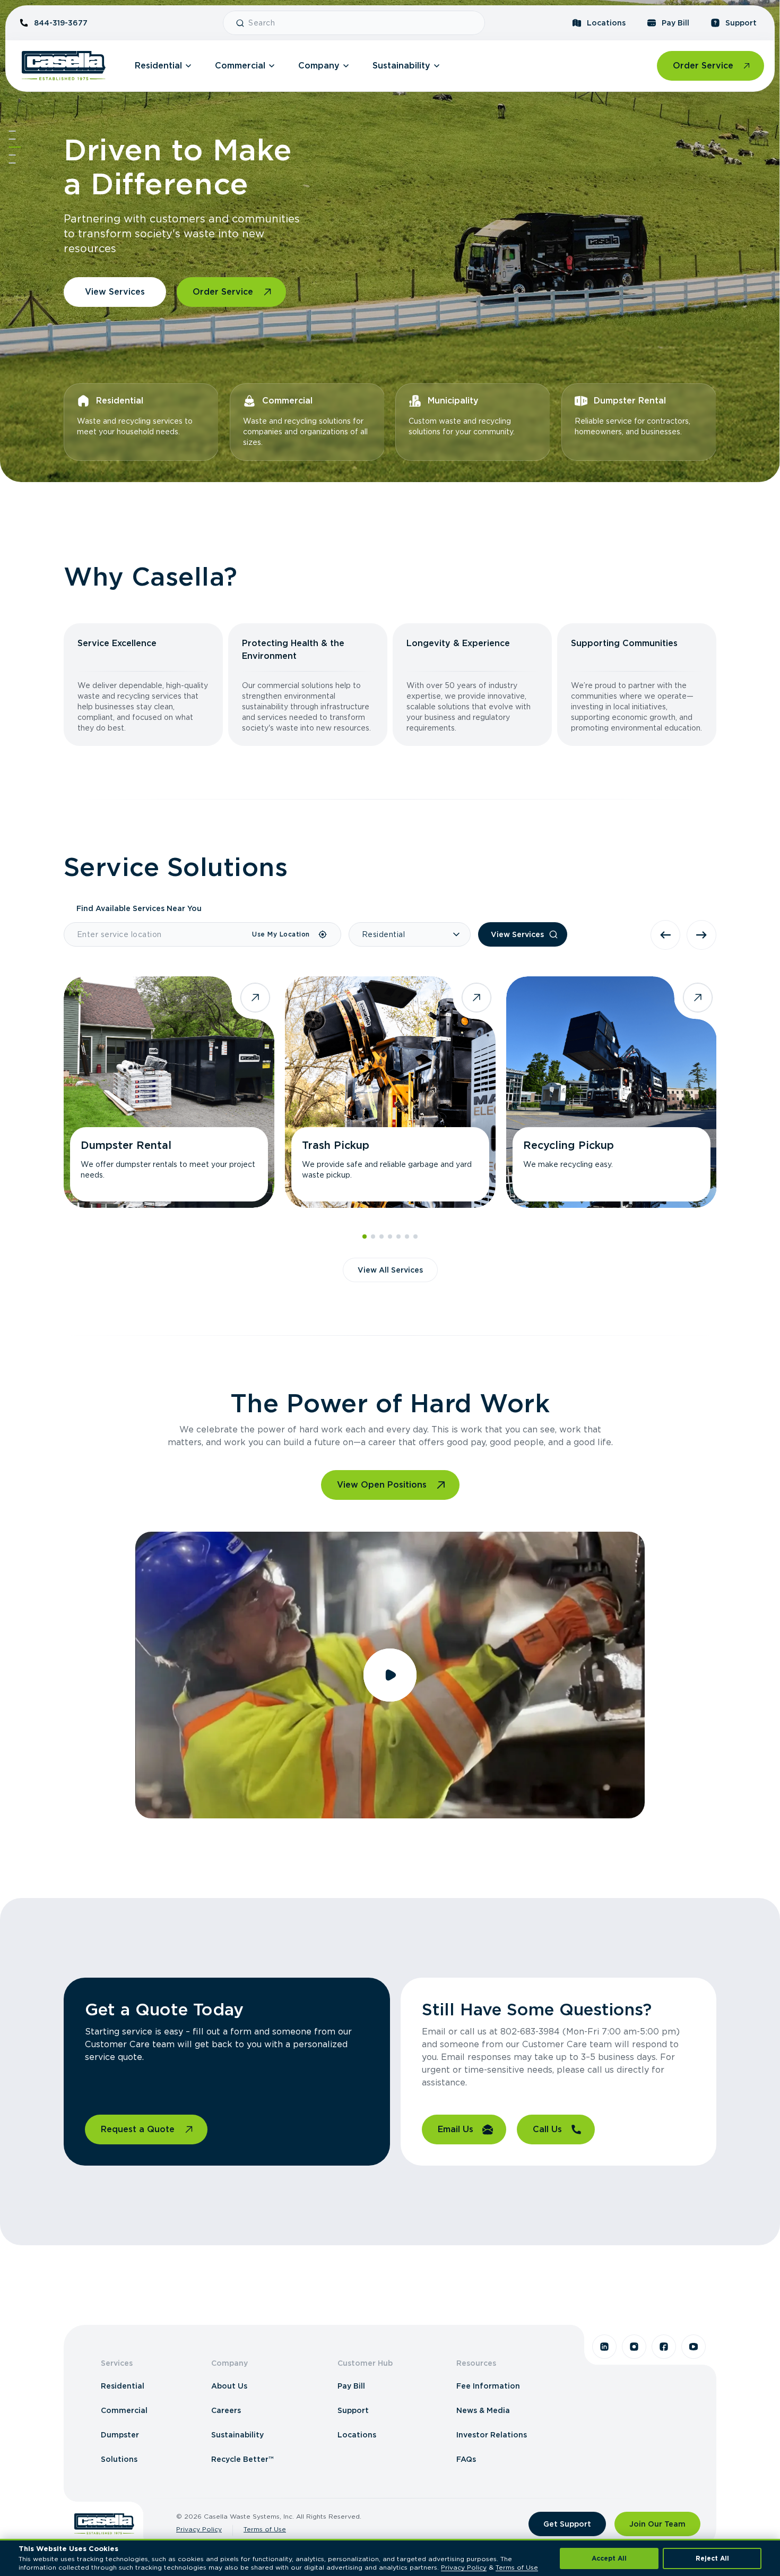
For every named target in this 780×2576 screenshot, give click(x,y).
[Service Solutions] (15, 147)
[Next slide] (701, 935)
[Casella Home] (64, 66)
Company (319, 66)
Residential (158, 66)
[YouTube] (694, 2347)
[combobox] (362, 23)
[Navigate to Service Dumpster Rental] (169, 1092)
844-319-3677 (61, 23)
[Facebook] (664, 2347)
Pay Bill (675, 23)
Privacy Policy (199, 2529)
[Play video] (390, 1675)
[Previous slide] (665, 935)
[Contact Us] (12, 163)
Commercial (240, 66)
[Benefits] (12, 139)
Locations (606, 23)
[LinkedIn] (604, 2347)
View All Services (390, 1270)
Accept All (609, 2558)
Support (741, 23)
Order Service (703, 66)
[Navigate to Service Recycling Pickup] (612, 1092)
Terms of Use (265, 2529)
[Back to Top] (12, 131)
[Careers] (12, 155)
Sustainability (401, 66)
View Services (115, 292)
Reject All (712, 2558)
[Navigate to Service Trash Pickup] (390, 1092)
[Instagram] (634, 2347)
